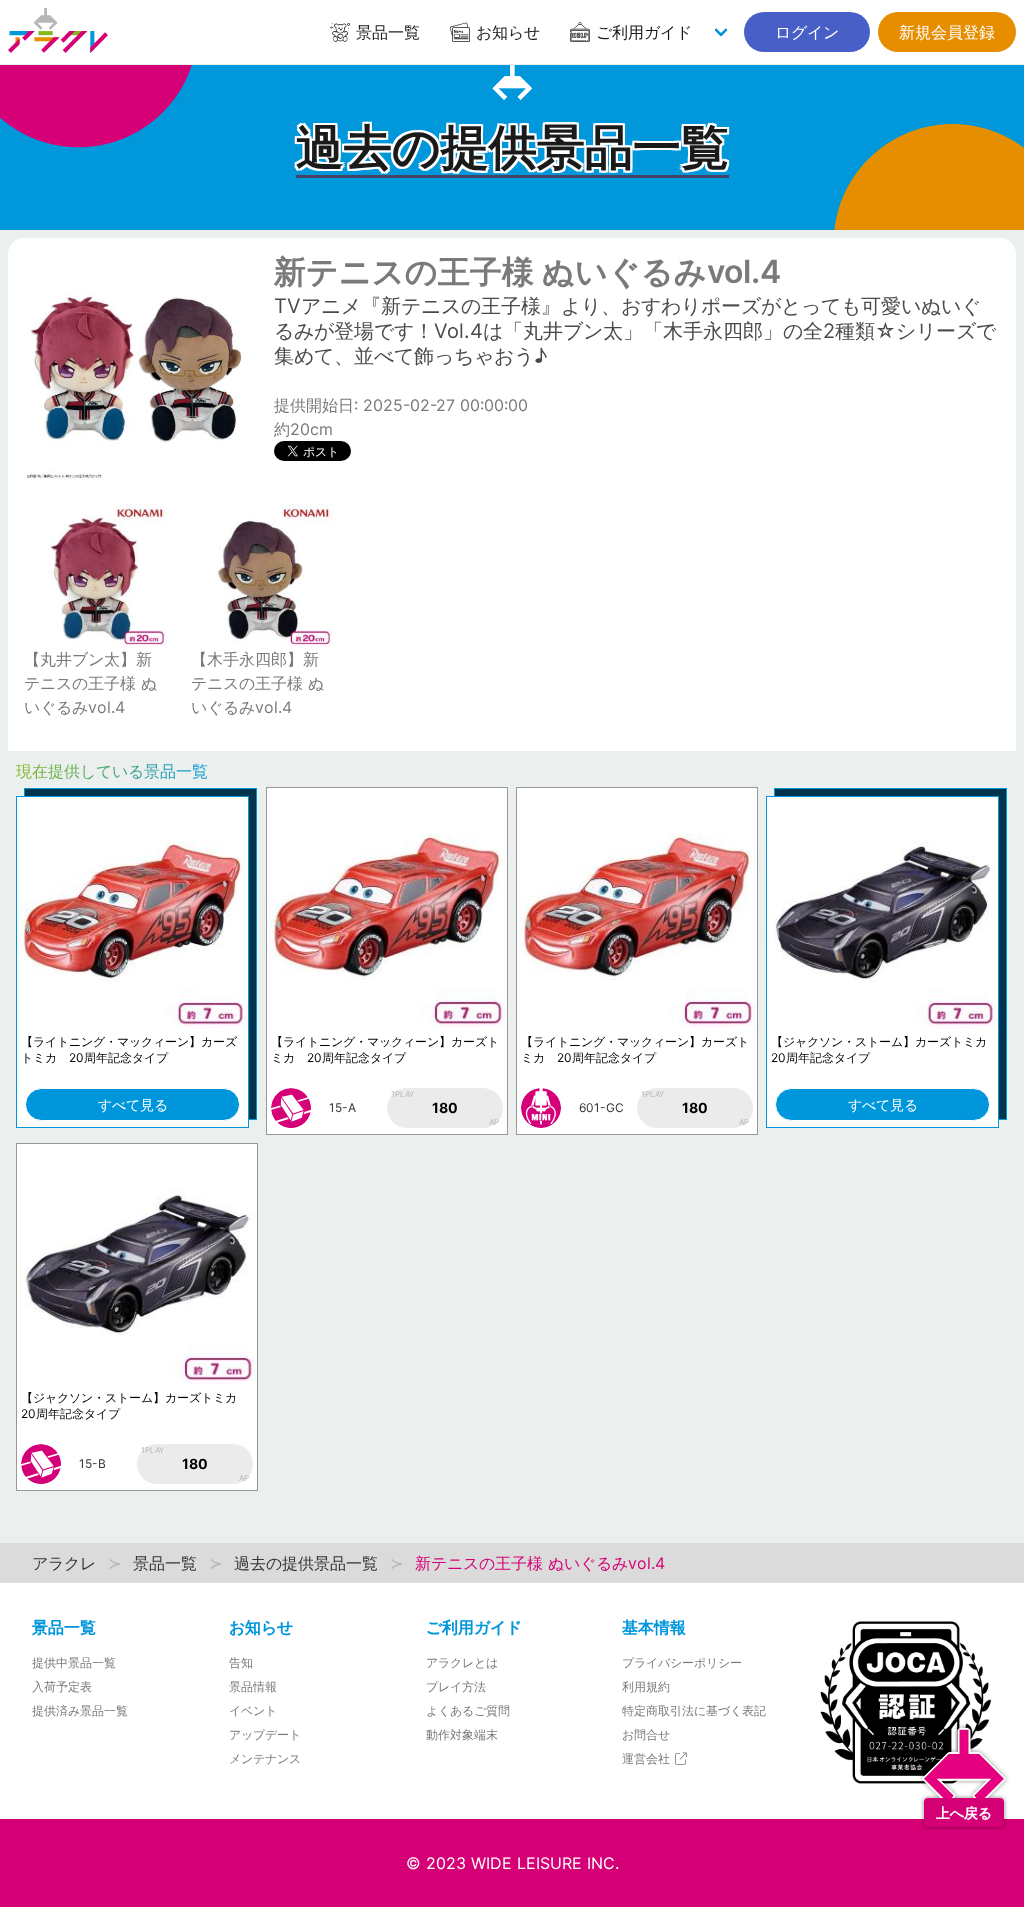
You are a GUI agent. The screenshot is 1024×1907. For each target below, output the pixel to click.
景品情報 (253, 1686)
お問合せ (646, 1734)
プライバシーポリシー (682, 1662)
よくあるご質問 (468, 1710)
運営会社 (647, 1758)
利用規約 (646, 1686)
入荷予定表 (62, 1686)
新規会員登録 (947, 32)
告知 (241, 1662)
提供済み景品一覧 (80, 1710)
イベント (253, 1710)
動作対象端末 (462, 1734)
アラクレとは (462, 1662)
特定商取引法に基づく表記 (694, 1710)
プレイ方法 (456, 1686)
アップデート (265, 1734)
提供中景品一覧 (74, 1662)
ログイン (807, 32)
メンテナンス (265, 1758)
